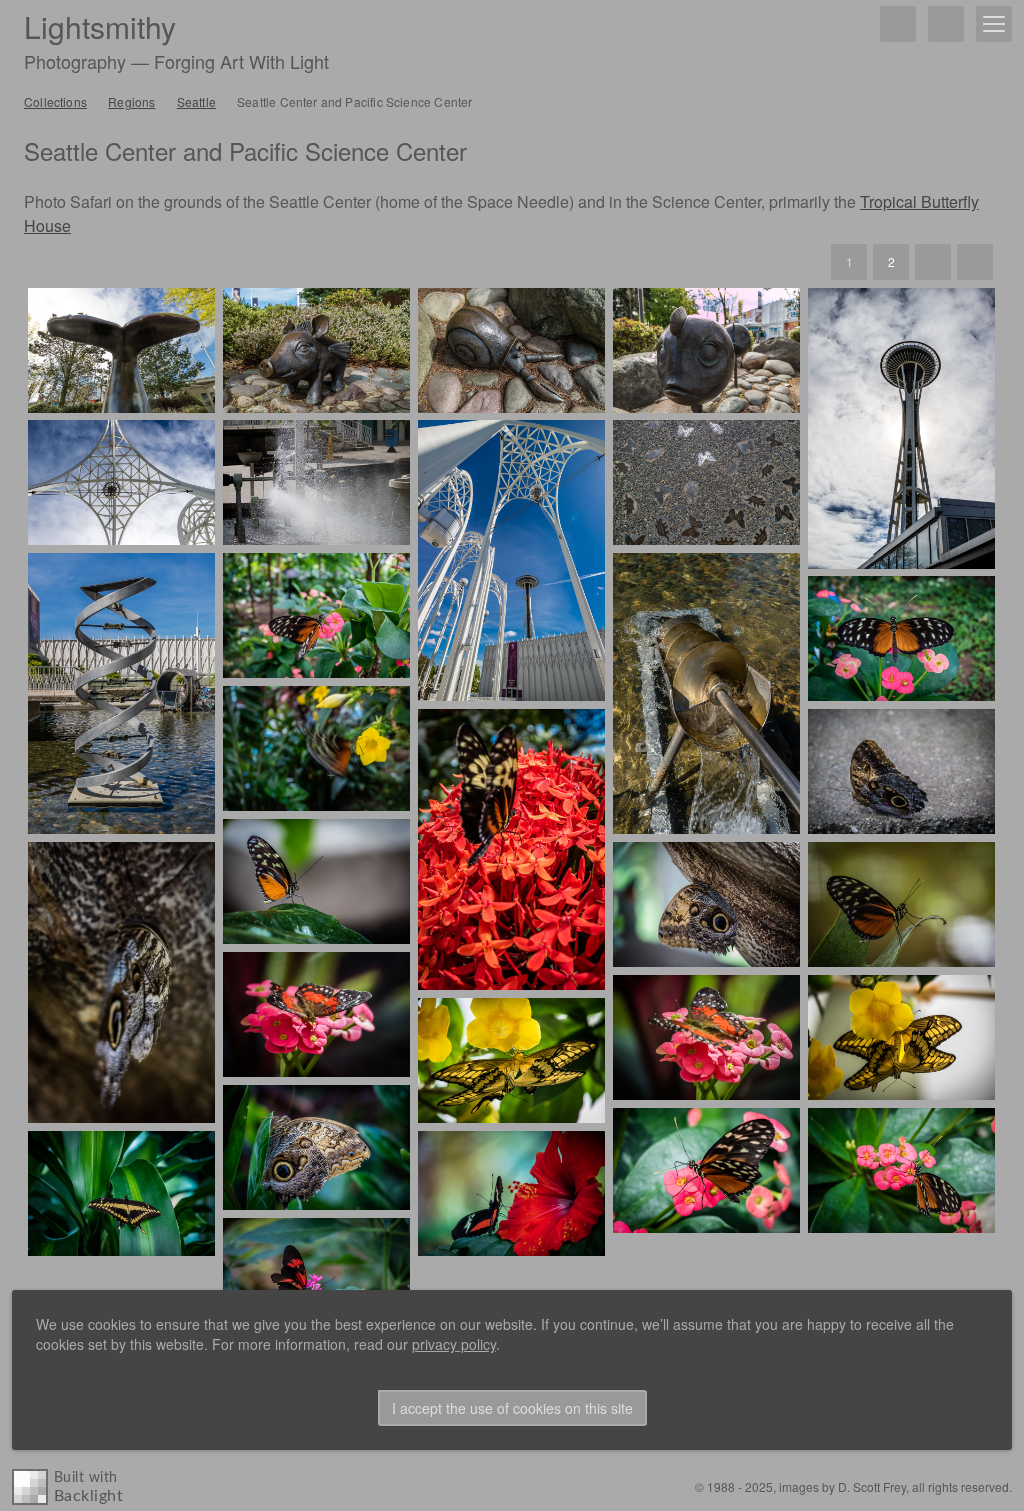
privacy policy (454, 1344)
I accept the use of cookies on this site (512, 1408)
